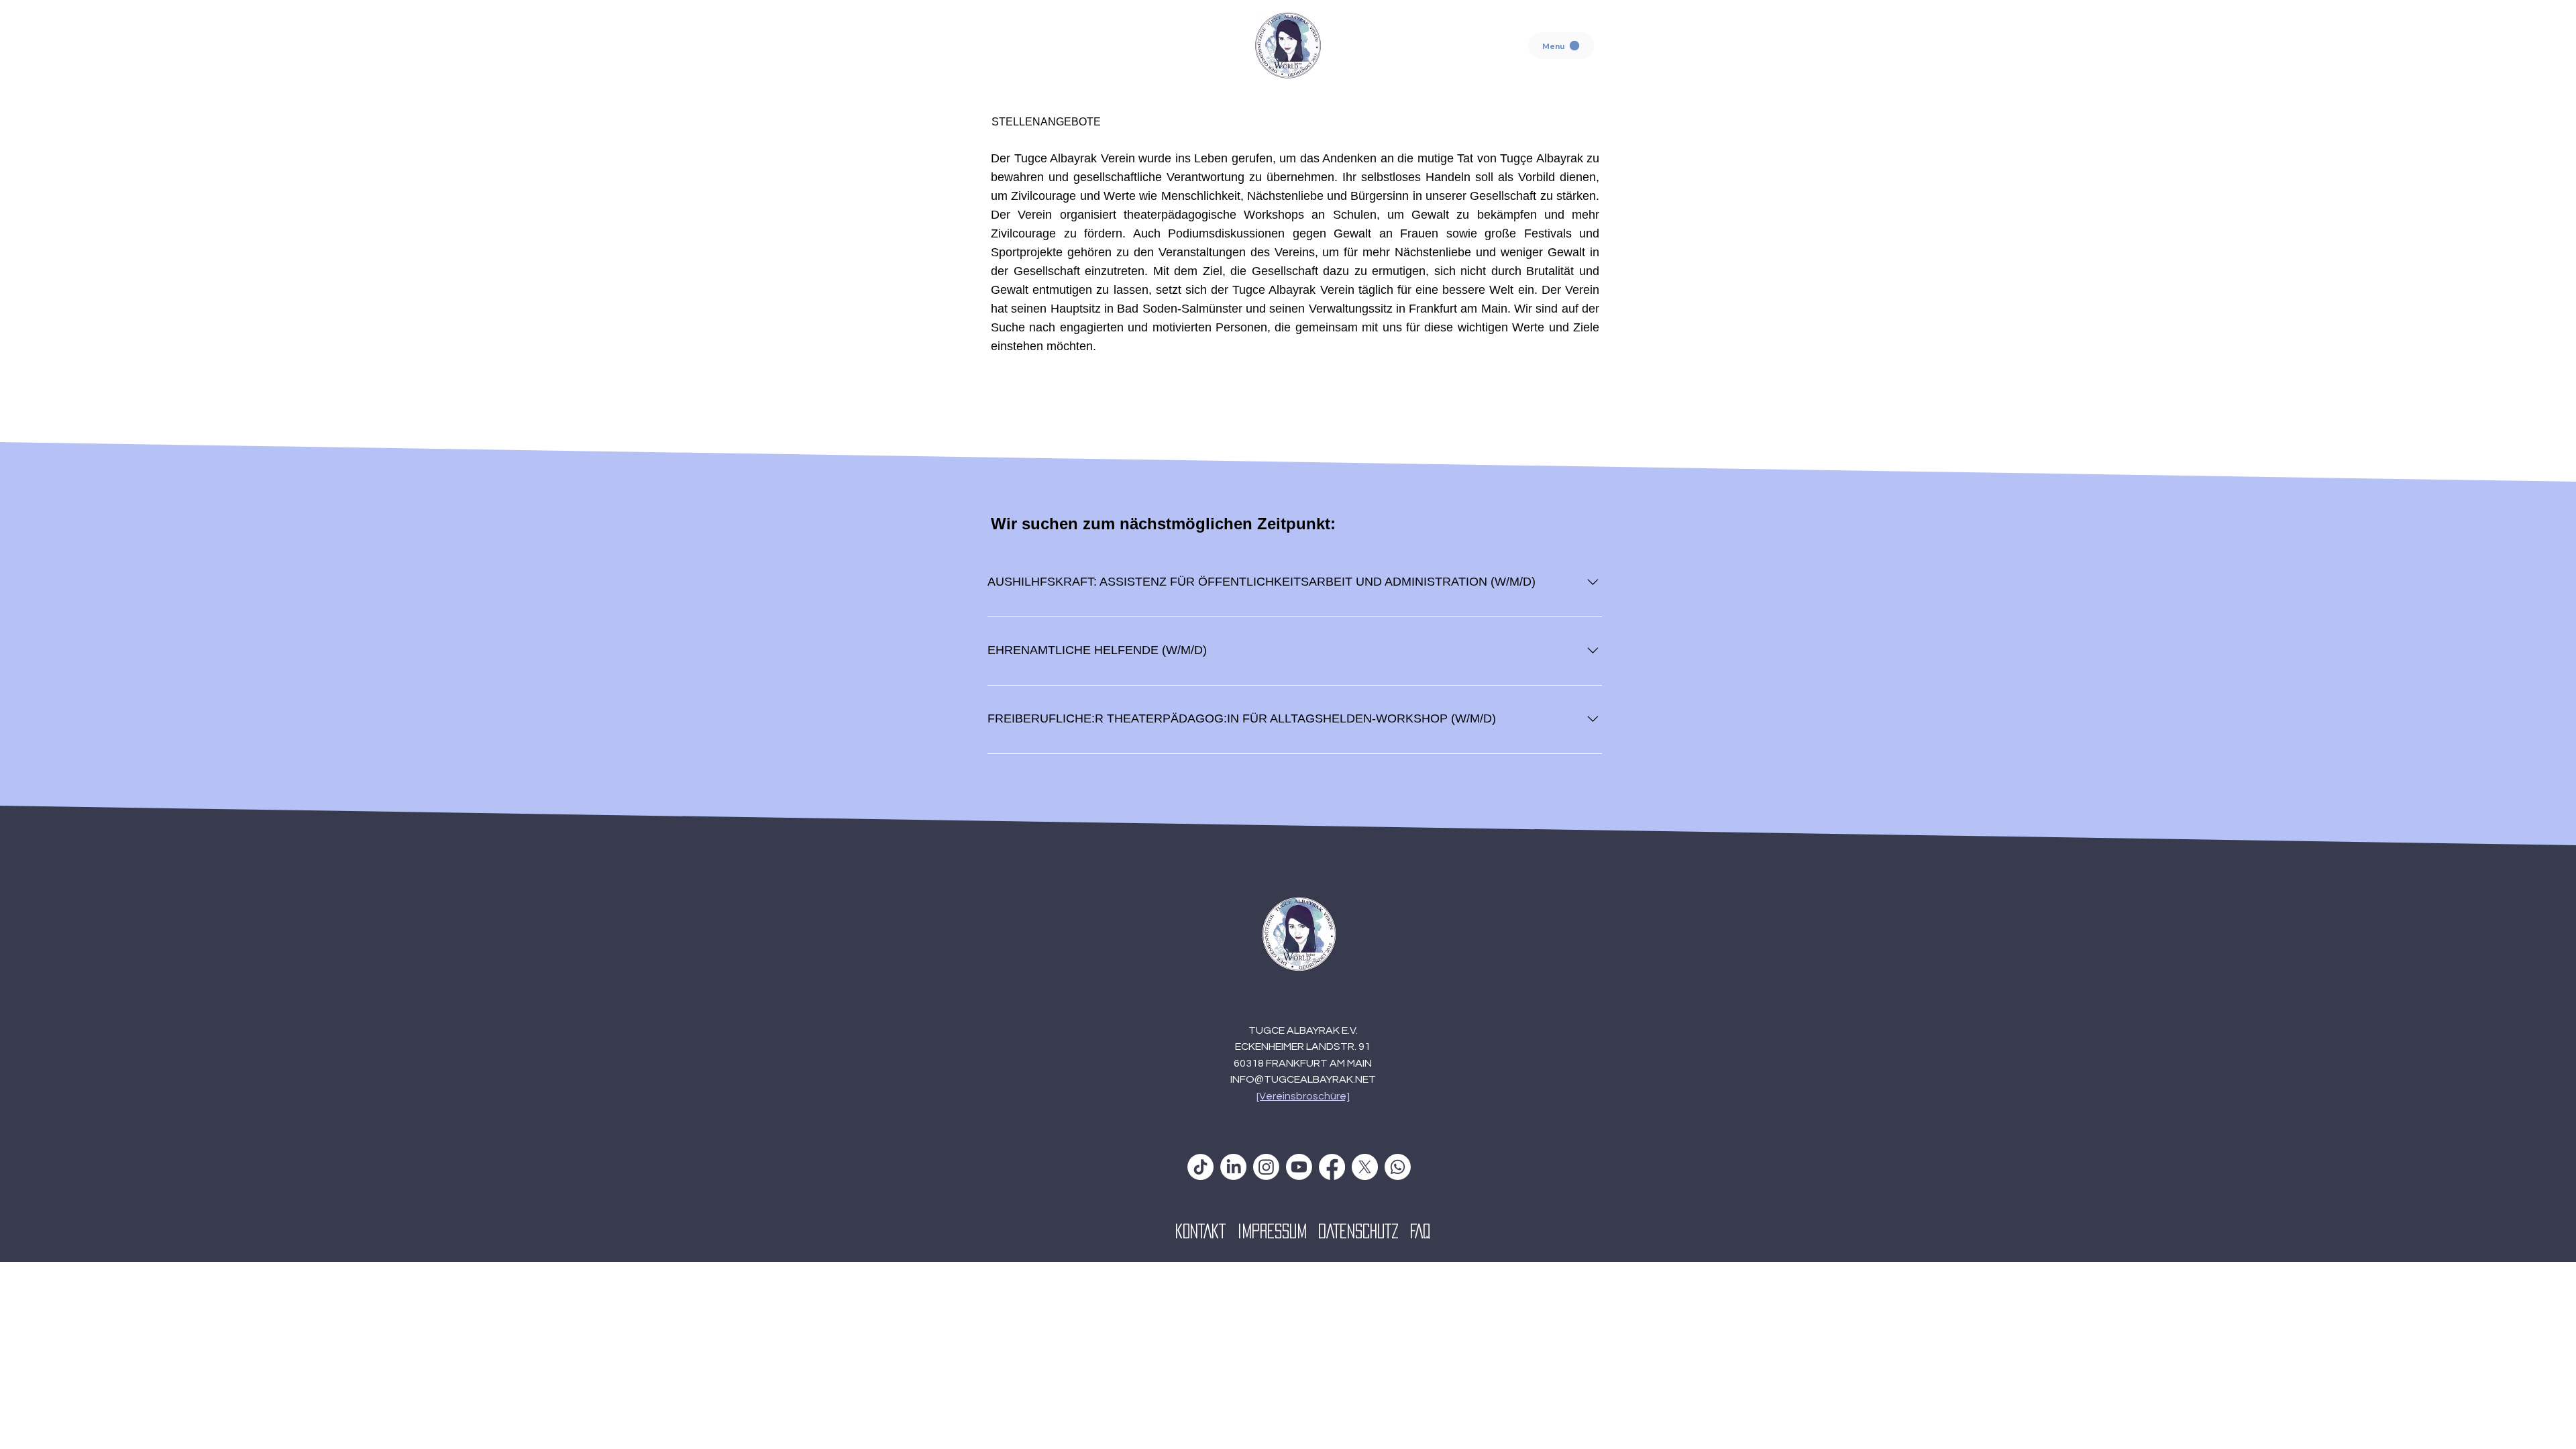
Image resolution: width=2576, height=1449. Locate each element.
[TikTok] (1200, 1167)
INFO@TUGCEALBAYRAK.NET (1303, 1079)
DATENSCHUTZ (1364, 1231)
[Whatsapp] (1398, 1167)
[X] (1365, 1167)
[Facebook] (1332, 1167)
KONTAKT (1206, 1231)
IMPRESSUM (1278, 1231)
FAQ (1420, 1231)
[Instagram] (1266, 1167)
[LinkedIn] (1233, 1167)
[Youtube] (1299, 1167)
